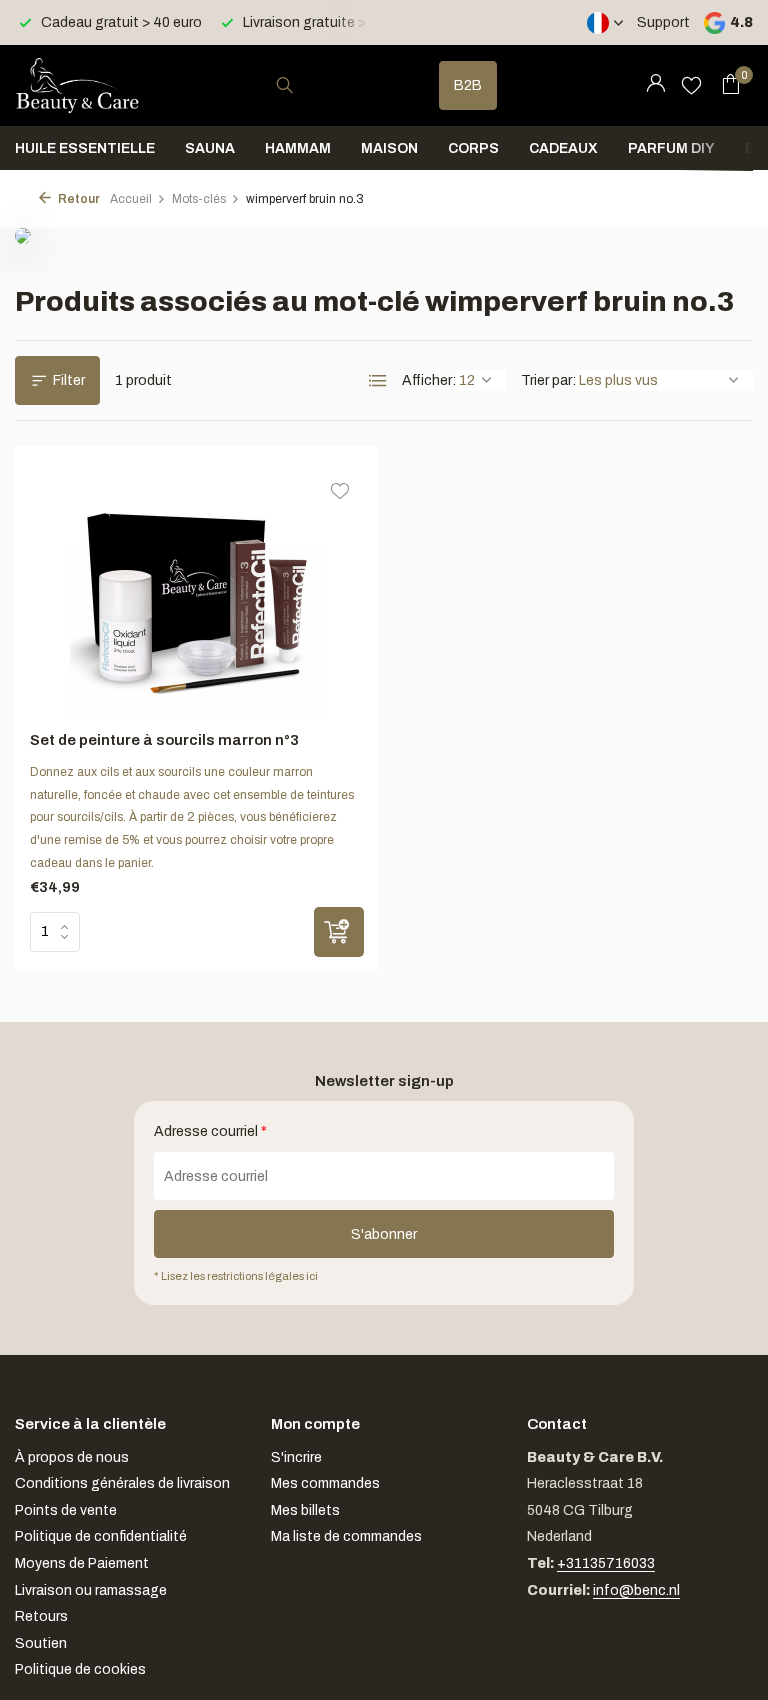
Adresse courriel (210, 1131)
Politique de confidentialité (101, 1536)
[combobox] (303, 85)
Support (663, 22)
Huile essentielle (85, 148)
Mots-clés (199, 199)
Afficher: (429, 380)
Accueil (131, 199)
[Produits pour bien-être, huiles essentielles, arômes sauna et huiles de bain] (77, 85)
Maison (389, 148)
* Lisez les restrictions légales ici (236, 1276)
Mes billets (305, 1510)
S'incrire (296, 1457)
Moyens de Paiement (82, 1563)
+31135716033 (606, 1563)
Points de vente (66, 1510)
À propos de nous (72, 1457)
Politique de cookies (80, 1669)
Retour (78, 199)
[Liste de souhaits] (691, 85)
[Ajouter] (339, 932)
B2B (468, 85)
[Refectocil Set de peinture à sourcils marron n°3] (197, 588)
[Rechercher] (284, 85)
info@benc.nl (636, 1590)
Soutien (41, 1643)
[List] (378, 381)
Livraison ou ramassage (91, 1590)
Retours (41, 1616)
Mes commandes (325, 1483)
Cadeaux (563, 148)
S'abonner (384, 1234)
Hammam (298, 148)
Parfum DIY (671, 148)
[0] (725, 85)
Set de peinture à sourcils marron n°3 (164, 740)
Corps (473, 148)
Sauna (210, 148)
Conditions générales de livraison (122, 1483)
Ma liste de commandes (346, 1536)
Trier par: (548, 380)
